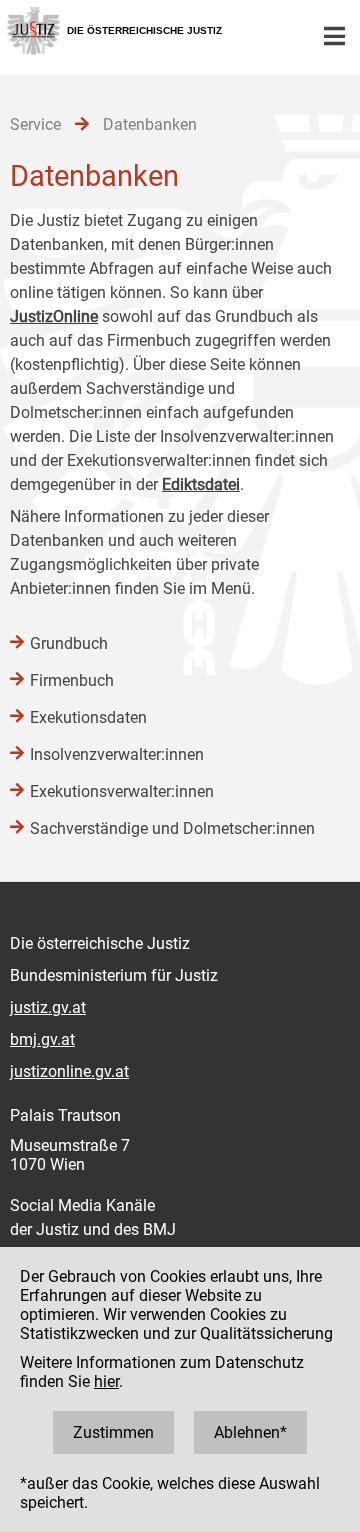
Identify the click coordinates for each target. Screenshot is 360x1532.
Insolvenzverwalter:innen (117, 754)
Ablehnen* (250, 1432)
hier (106, 1381)
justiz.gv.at (48, 1007)
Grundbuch (69, 643)
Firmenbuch (72, 680)
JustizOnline (54, 316)
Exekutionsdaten (88, 717)
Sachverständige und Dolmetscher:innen (172, 828)
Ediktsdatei (201, 484)
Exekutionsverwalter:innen (122, 791)
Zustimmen (113, 1432)
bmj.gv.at (42, 1039)
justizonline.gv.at (69, 1071)
